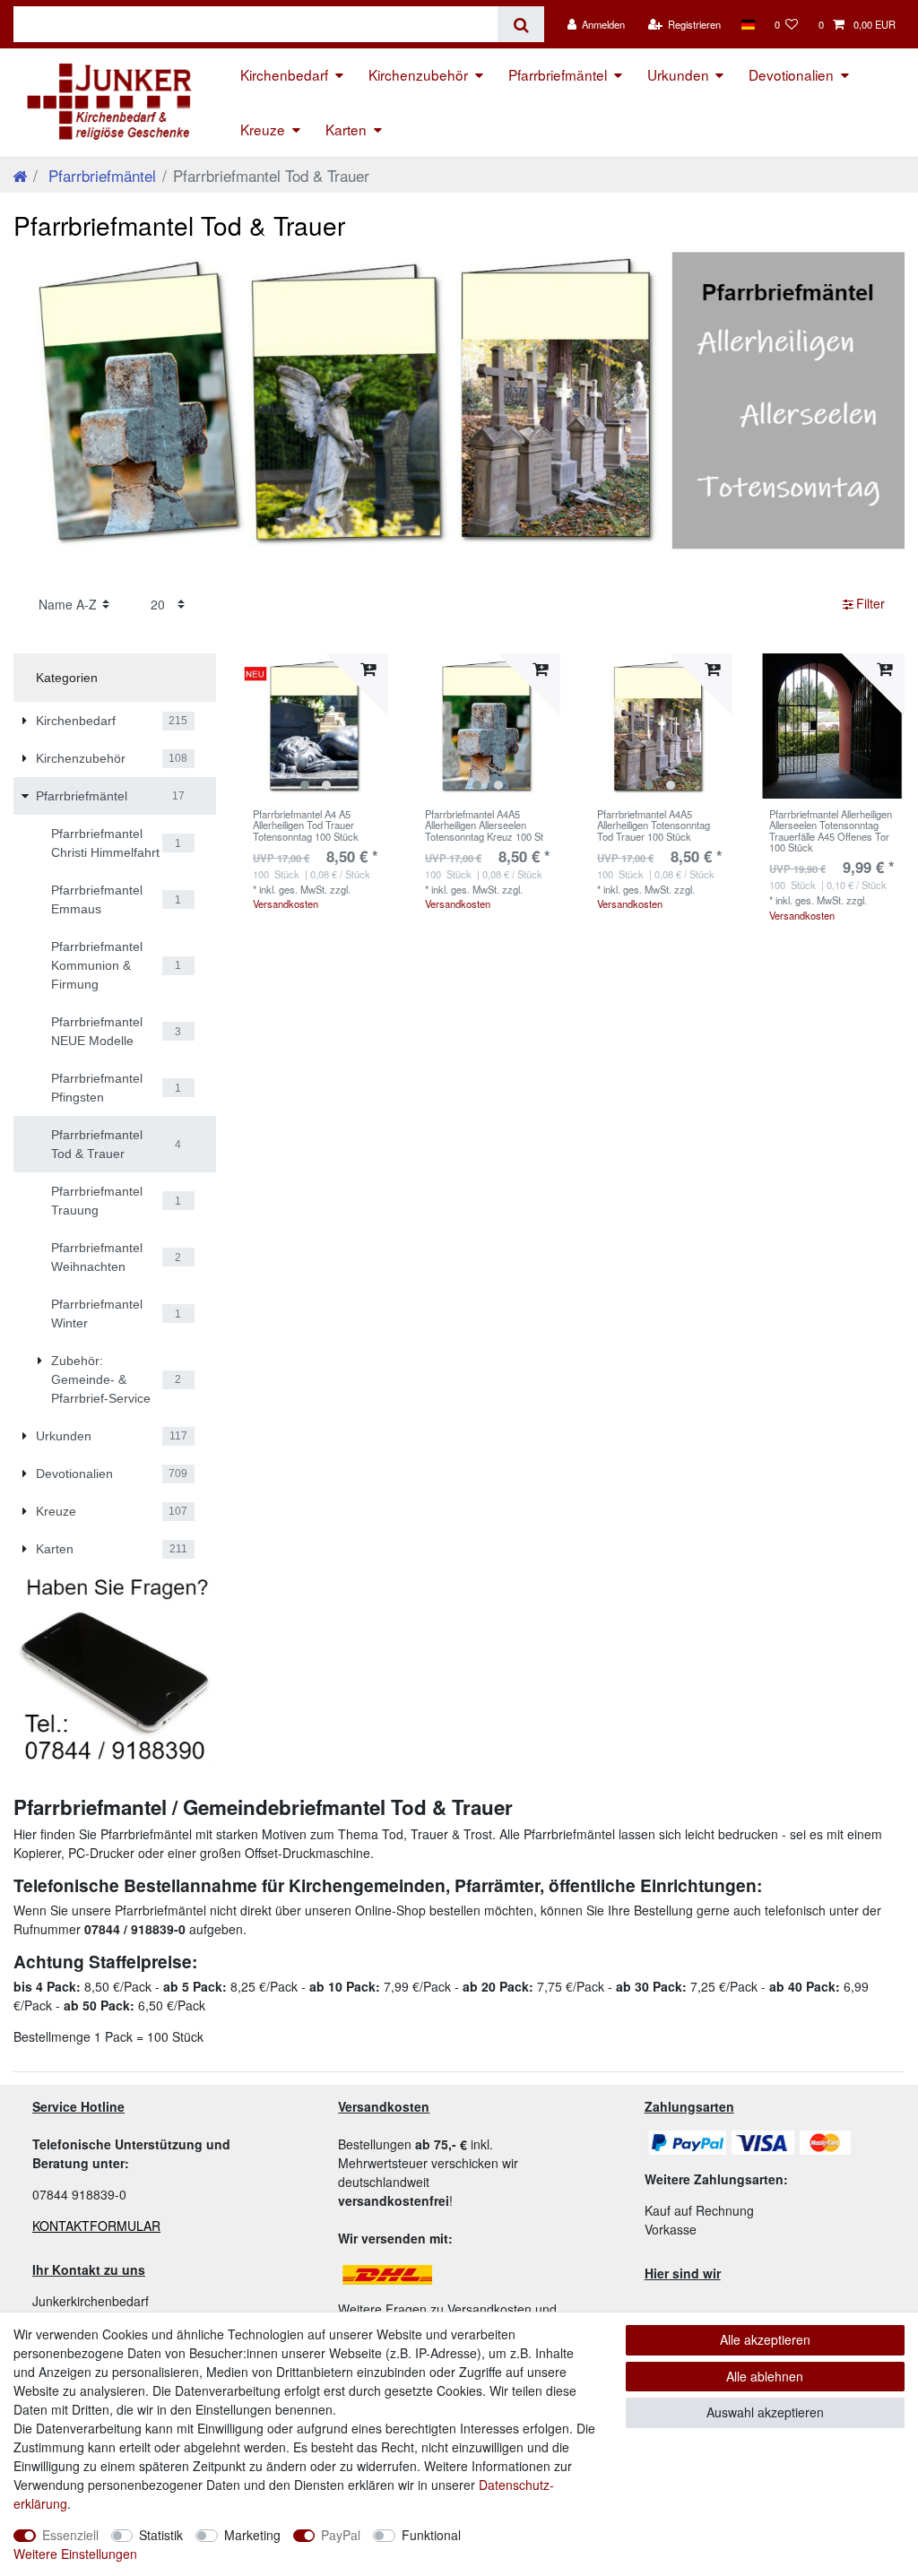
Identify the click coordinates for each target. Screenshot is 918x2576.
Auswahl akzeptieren (765, 2412)
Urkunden (678, 74)
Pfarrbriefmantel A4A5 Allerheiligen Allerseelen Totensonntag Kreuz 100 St (484, 825)
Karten (346, 129)
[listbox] (316, 726)
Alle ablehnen (765, 2376)
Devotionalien (791, 74)
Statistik (161, 2535)
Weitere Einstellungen (75, 2554)
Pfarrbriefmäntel (558, 74)
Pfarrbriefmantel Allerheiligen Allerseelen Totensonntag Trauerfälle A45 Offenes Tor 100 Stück (831, 830)
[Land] (747, 24)
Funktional (431, 2535)
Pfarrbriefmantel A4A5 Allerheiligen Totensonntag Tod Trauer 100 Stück (654, 825)
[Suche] (520, 24)
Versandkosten (286, 903)
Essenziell (70, 2535)
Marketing (252, 2535)
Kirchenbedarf (284, 74)
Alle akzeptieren (765, 2339)
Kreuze (263, 129)
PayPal (341, 2535)
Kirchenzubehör (418, 74)
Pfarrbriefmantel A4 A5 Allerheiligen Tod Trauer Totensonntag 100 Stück (306, 825)
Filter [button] (870, 603)
